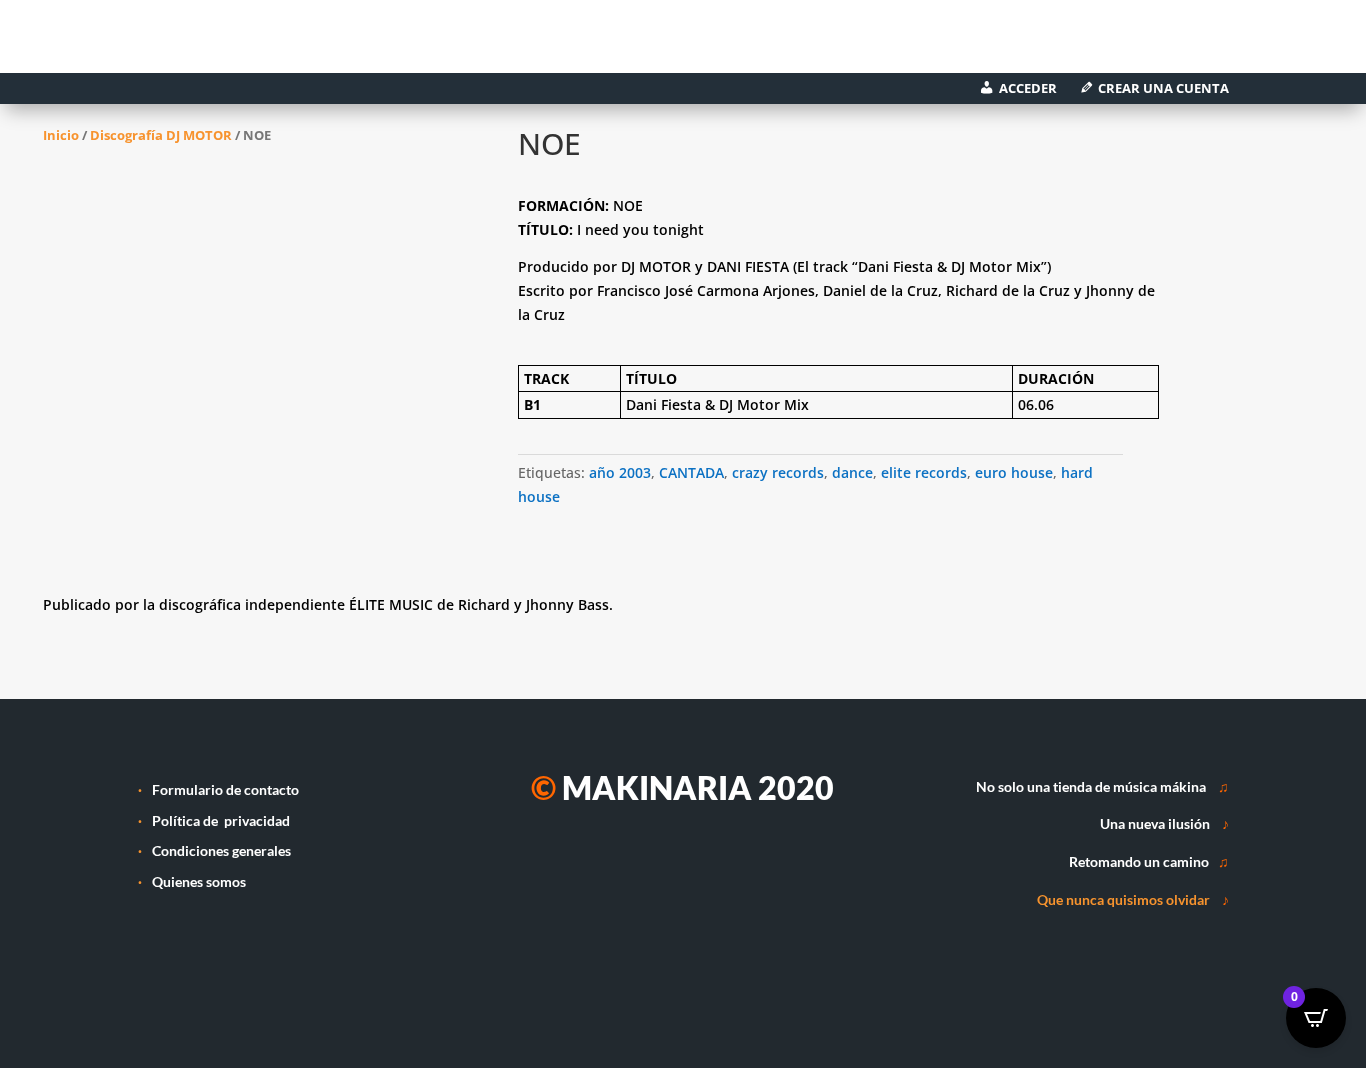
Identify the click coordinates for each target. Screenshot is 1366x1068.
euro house (1014, 472)
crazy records (778, 472)
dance (852, 472)
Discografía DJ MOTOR (161, 135)
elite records (924, 472)
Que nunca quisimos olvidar (1123, 899)
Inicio (61, 135)
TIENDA (408, 43)
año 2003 (620, 472)
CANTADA (691, 472)
